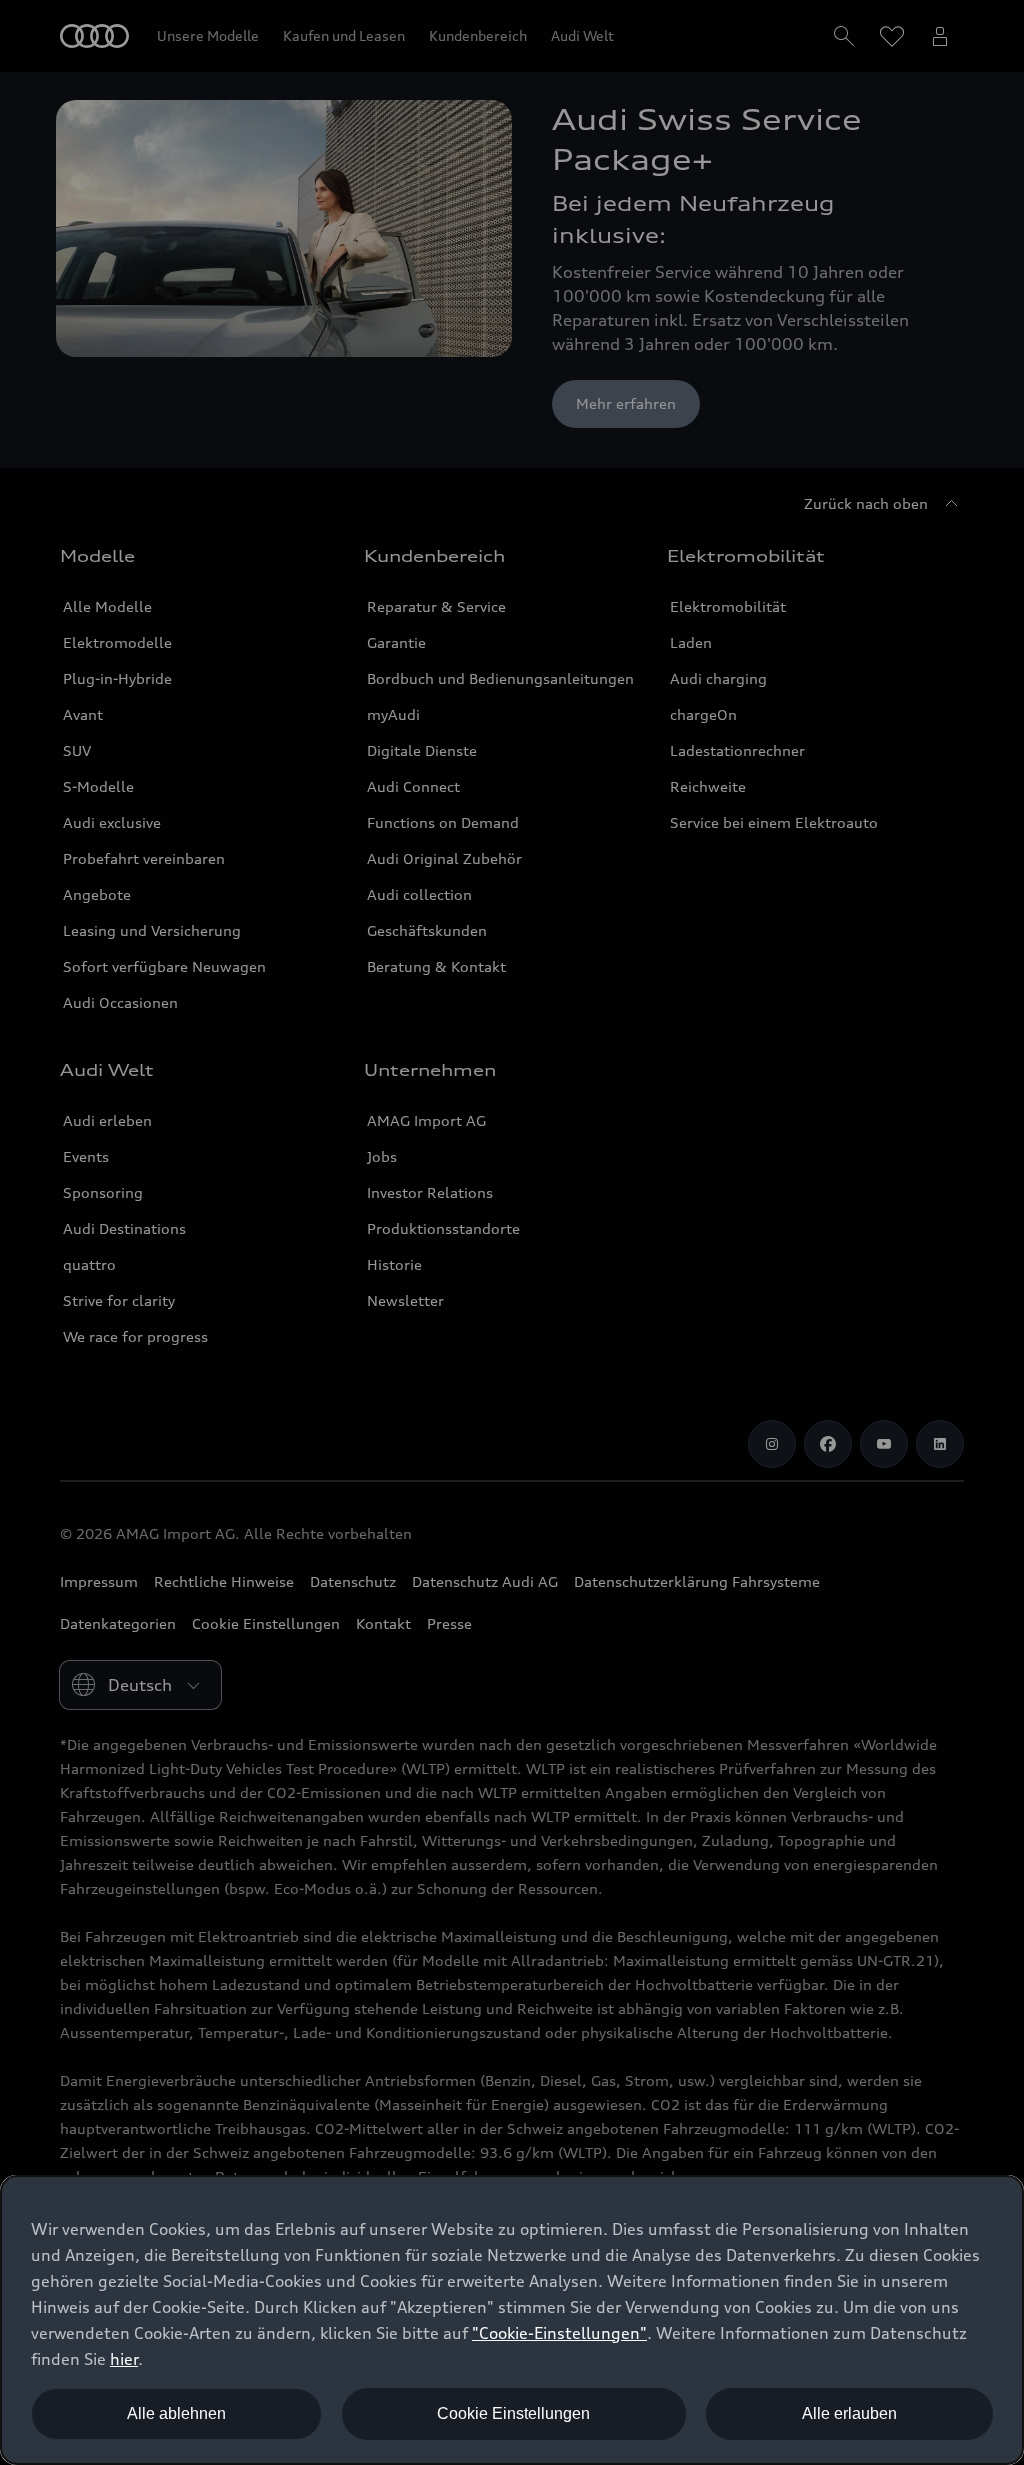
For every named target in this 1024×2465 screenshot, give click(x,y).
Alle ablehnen (176, 2413)
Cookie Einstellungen (513, 2413)
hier (124, 2359)
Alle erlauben (849, 2413)
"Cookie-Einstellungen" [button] (559, 2333)
